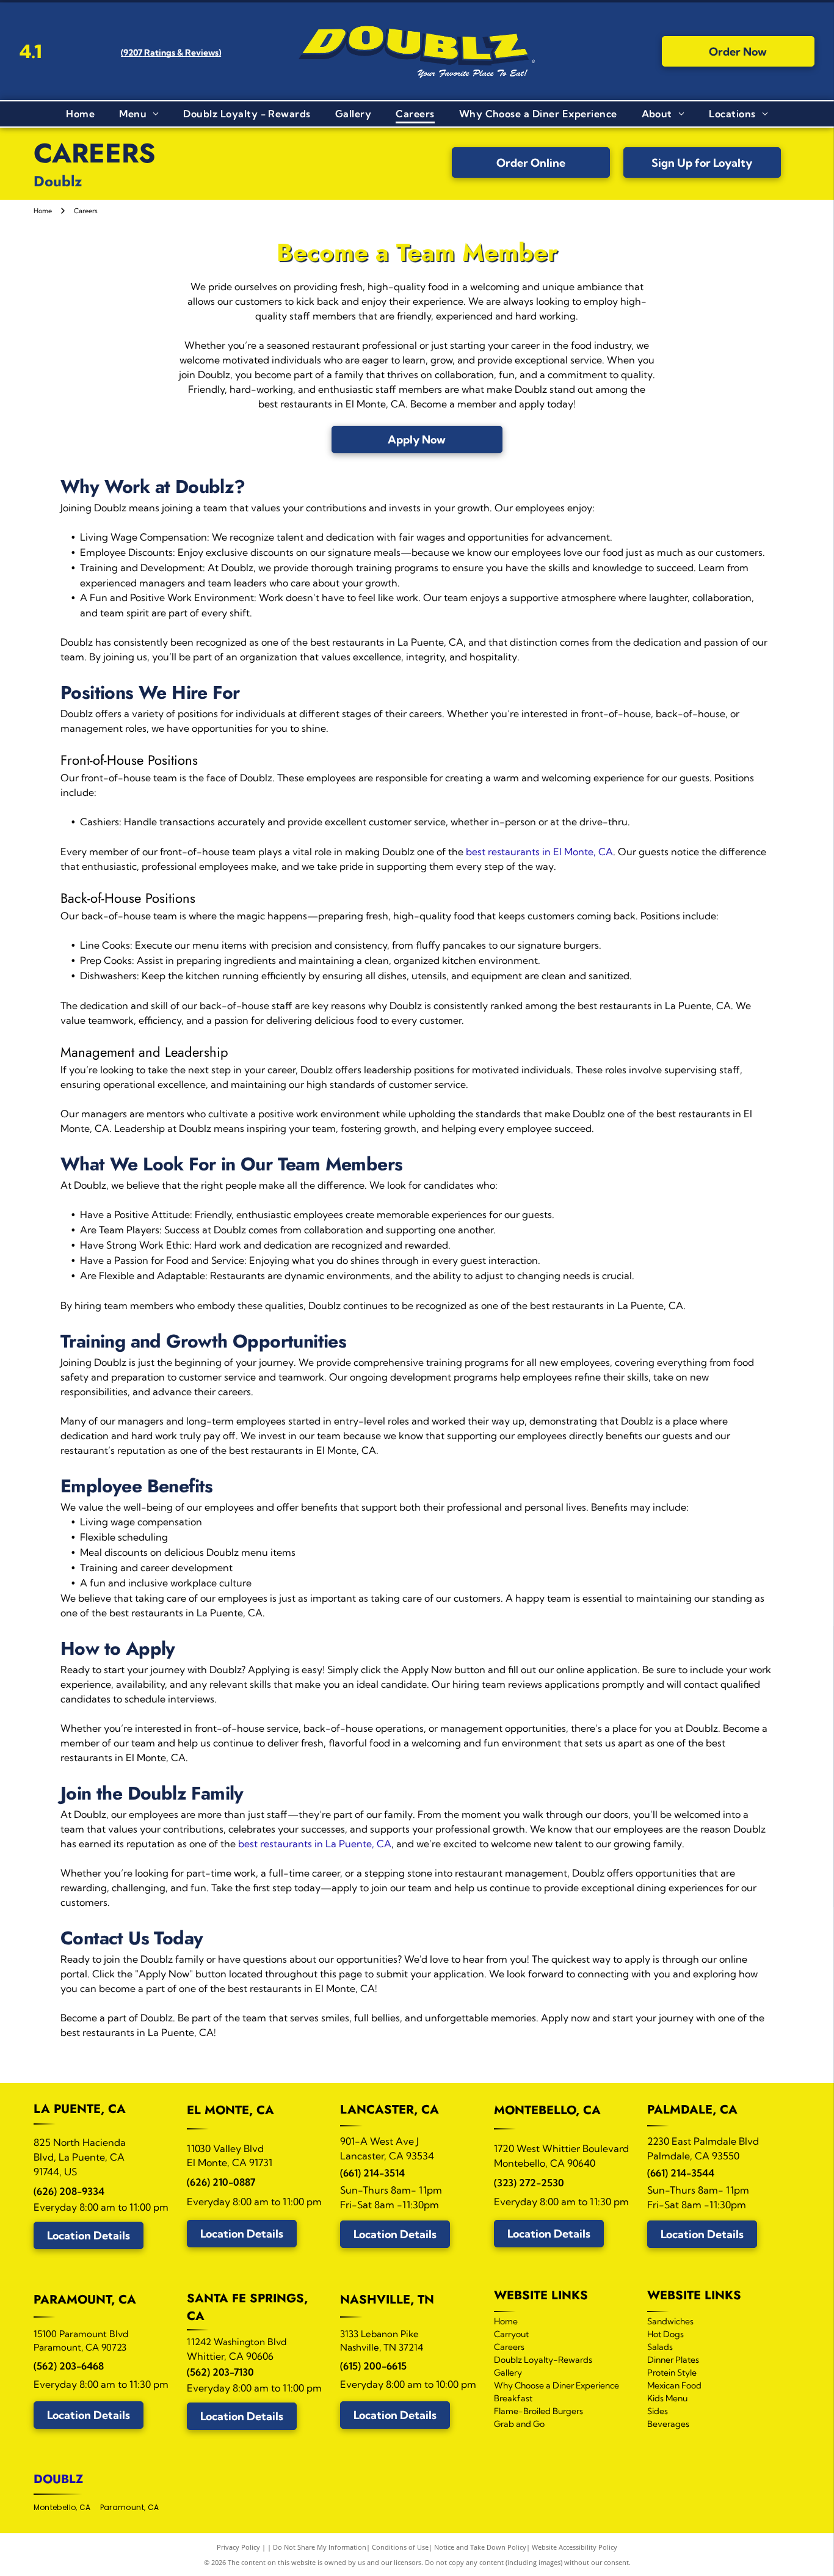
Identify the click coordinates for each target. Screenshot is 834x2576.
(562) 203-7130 (220, 2372)
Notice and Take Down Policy (480, 2547)
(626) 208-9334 (69, 2191)
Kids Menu (667, 2398)
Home (506, 2321)
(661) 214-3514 (372, 2173)
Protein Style (672, 2373)
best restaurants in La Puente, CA (315, 1844)
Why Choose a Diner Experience (557, 2385)
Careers (509, 2347)
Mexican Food (674, 2385)
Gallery (508, 2373)
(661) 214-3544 (681, 2173)
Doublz (58, 2479)
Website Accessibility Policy (575, 2547)
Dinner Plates (673, 2360)
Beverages (668, 2424)
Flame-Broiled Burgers (538, 2411)
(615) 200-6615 (373, 2366)
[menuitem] (80, 114)
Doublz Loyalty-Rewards (543, 2360)
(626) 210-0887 (221, 2182)
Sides (658, 2411)
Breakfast (513, 2398)
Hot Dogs (665, 2334)
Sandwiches (670, 2321)
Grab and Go (519, 2424)
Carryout (511, 2334)
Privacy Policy (238, 2547)
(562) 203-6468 (69, 2366)
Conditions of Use (400, 2547)
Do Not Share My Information (320, 2547)
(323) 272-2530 (529, 2183)
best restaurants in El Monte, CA (539, 852)
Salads (660, 2347)
